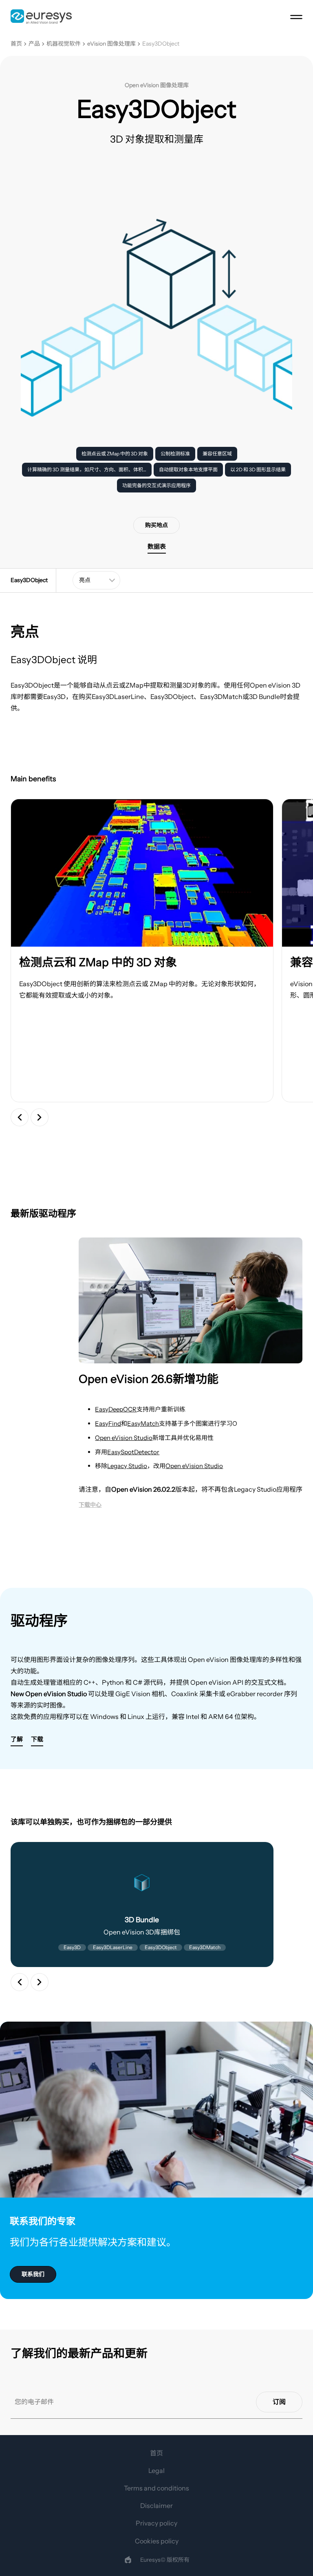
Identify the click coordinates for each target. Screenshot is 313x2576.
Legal (156, 2470)
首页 (16, 44)
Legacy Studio (127, 1466)
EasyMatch (143, 1423)
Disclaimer (156, 2506)
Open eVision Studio (124, 1438)
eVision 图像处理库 (111, 44)
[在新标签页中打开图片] (142, 873)
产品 (34, 44)
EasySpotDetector (133, 1452)
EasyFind (108, 1423)
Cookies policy (157, 2541)
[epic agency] (128, 2560)
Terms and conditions (156, 2488)
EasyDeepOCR (116, 1409)
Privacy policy (156, 2523)
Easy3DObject (161, 44)
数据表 (157, 546)
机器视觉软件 (64, 44)
